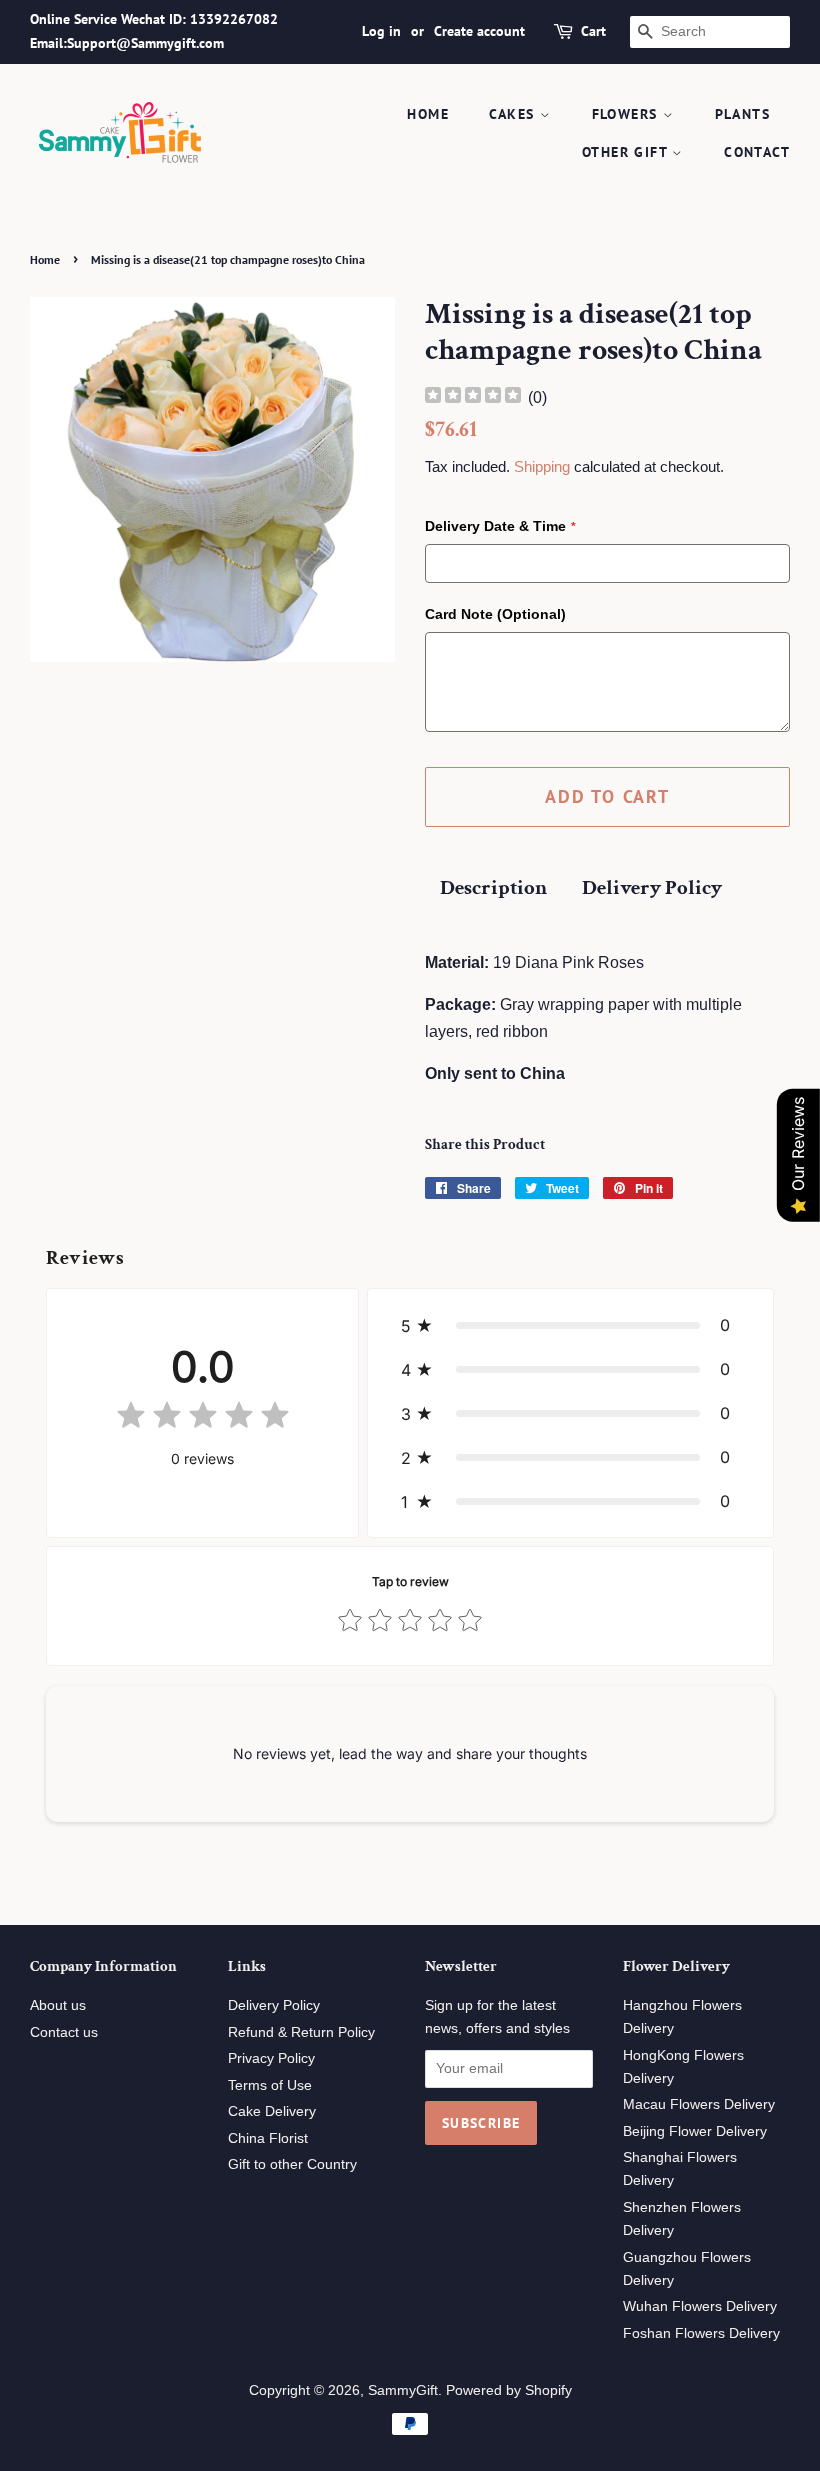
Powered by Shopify (509, 2390)
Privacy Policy (271, 2058)
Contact (757, 152)
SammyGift (403, 2390)
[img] (473, 397)
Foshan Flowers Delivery (701, 2333)
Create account (479, 31)
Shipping (542, 466)
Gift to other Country (292, 2164)
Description (493, 887)
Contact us (64, 2032)
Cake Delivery (272, 2111)
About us (58, 2005)
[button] (570, 1325)
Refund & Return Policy (301, 2032)
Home (428, 114)
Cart (593, 31)
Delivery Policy (652, 887)
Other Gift (627, 152)
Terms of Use (270, 2085)
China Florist (268, 2138)
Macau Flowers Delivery (699, 2104)
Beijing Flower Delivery (695, 2131)
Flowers (627, 114)
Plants (742, 114)
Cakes (514, 114)
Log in (381, 31)
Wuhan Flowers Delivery (700, 2306)
